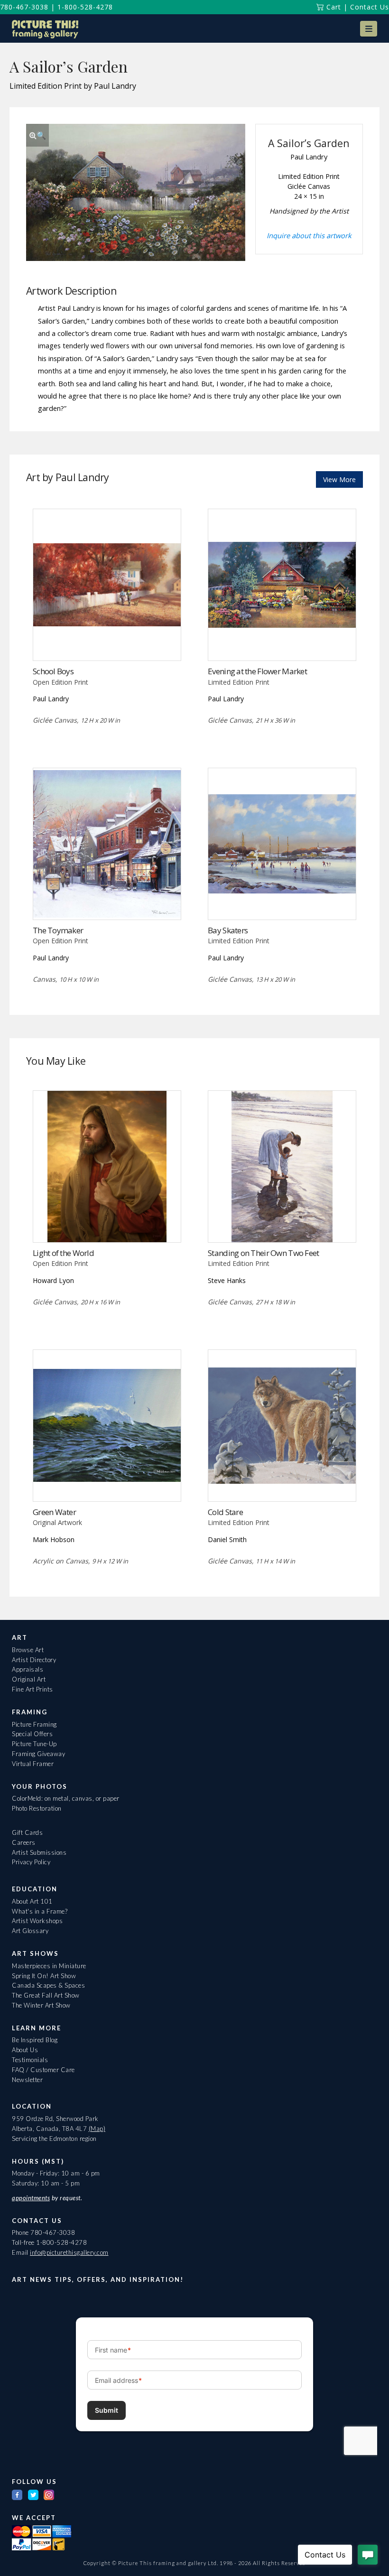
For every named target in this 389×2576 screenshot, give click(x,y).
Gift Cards (27, 1832)
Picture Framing (34, 1724)
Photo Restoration (37, 1808)
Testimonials (30, 2060)
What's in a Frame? (40, 1911)
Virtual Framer (33, 1764)
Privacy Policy (31, 1862)
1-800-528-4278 (85, 7)
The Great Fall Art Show (46, 1995)
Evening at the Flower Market (257, 671)
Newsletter (27, 2080)
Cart (333, 7)
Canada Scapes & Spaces (48, 1985)
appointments (31, 2198)
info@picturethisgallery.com (69, 2252)
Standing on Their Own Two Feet (263, 1253)
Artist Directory (34, 1660)
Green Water (54, 1512)
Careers (24, 1842)
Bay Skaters (228, 930)
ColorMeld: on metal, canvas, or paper (66, 1798)
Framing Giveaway (38, 1754)
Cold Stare (225, 1512)
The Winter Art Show (41, 2005)
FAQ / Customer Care (43, 2070)
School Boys (53, 671)
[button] (369, 29)
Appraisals (28, 1669)
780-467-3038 (24, 7)
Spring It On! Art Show (44, 1976)
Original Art (29, 1679)
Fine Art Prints (32, 1689)
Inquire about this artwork (309, 235)
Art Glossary (30, 1931)
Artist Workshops (37, 1921)
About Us (25, 2050)
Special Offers (32, 1734)
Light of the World (63, 1253)
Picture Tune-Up (34, 1744)
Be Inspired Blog (35, 2040)
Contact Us (370, 7)
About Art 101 (32, 1901)
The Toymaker (58, 930)
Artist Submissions (39, 1852)
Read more (107, 641)
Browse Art (28, 1650)
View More (339, 479)
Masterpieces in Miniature (49, 1966)
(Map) (97, 2129)
